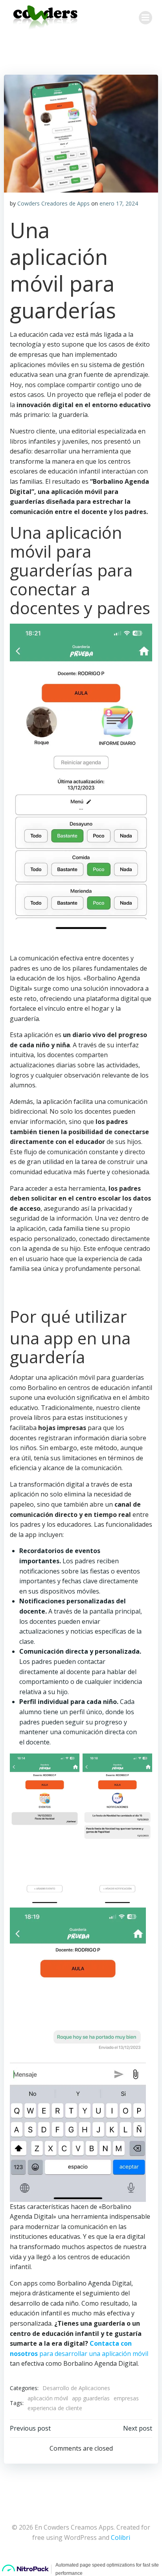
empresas (126, 2398)
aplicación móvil (48, 2398)
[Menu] (145, 18)
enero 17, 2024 (119, 203)
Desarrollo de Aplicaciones (76, 2388)
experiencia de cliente (55, 2408)
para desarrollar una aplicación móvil (93, 2354)
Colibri (121, 2537)
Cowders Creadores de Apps (53, 203)
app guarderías (91, 2398)
